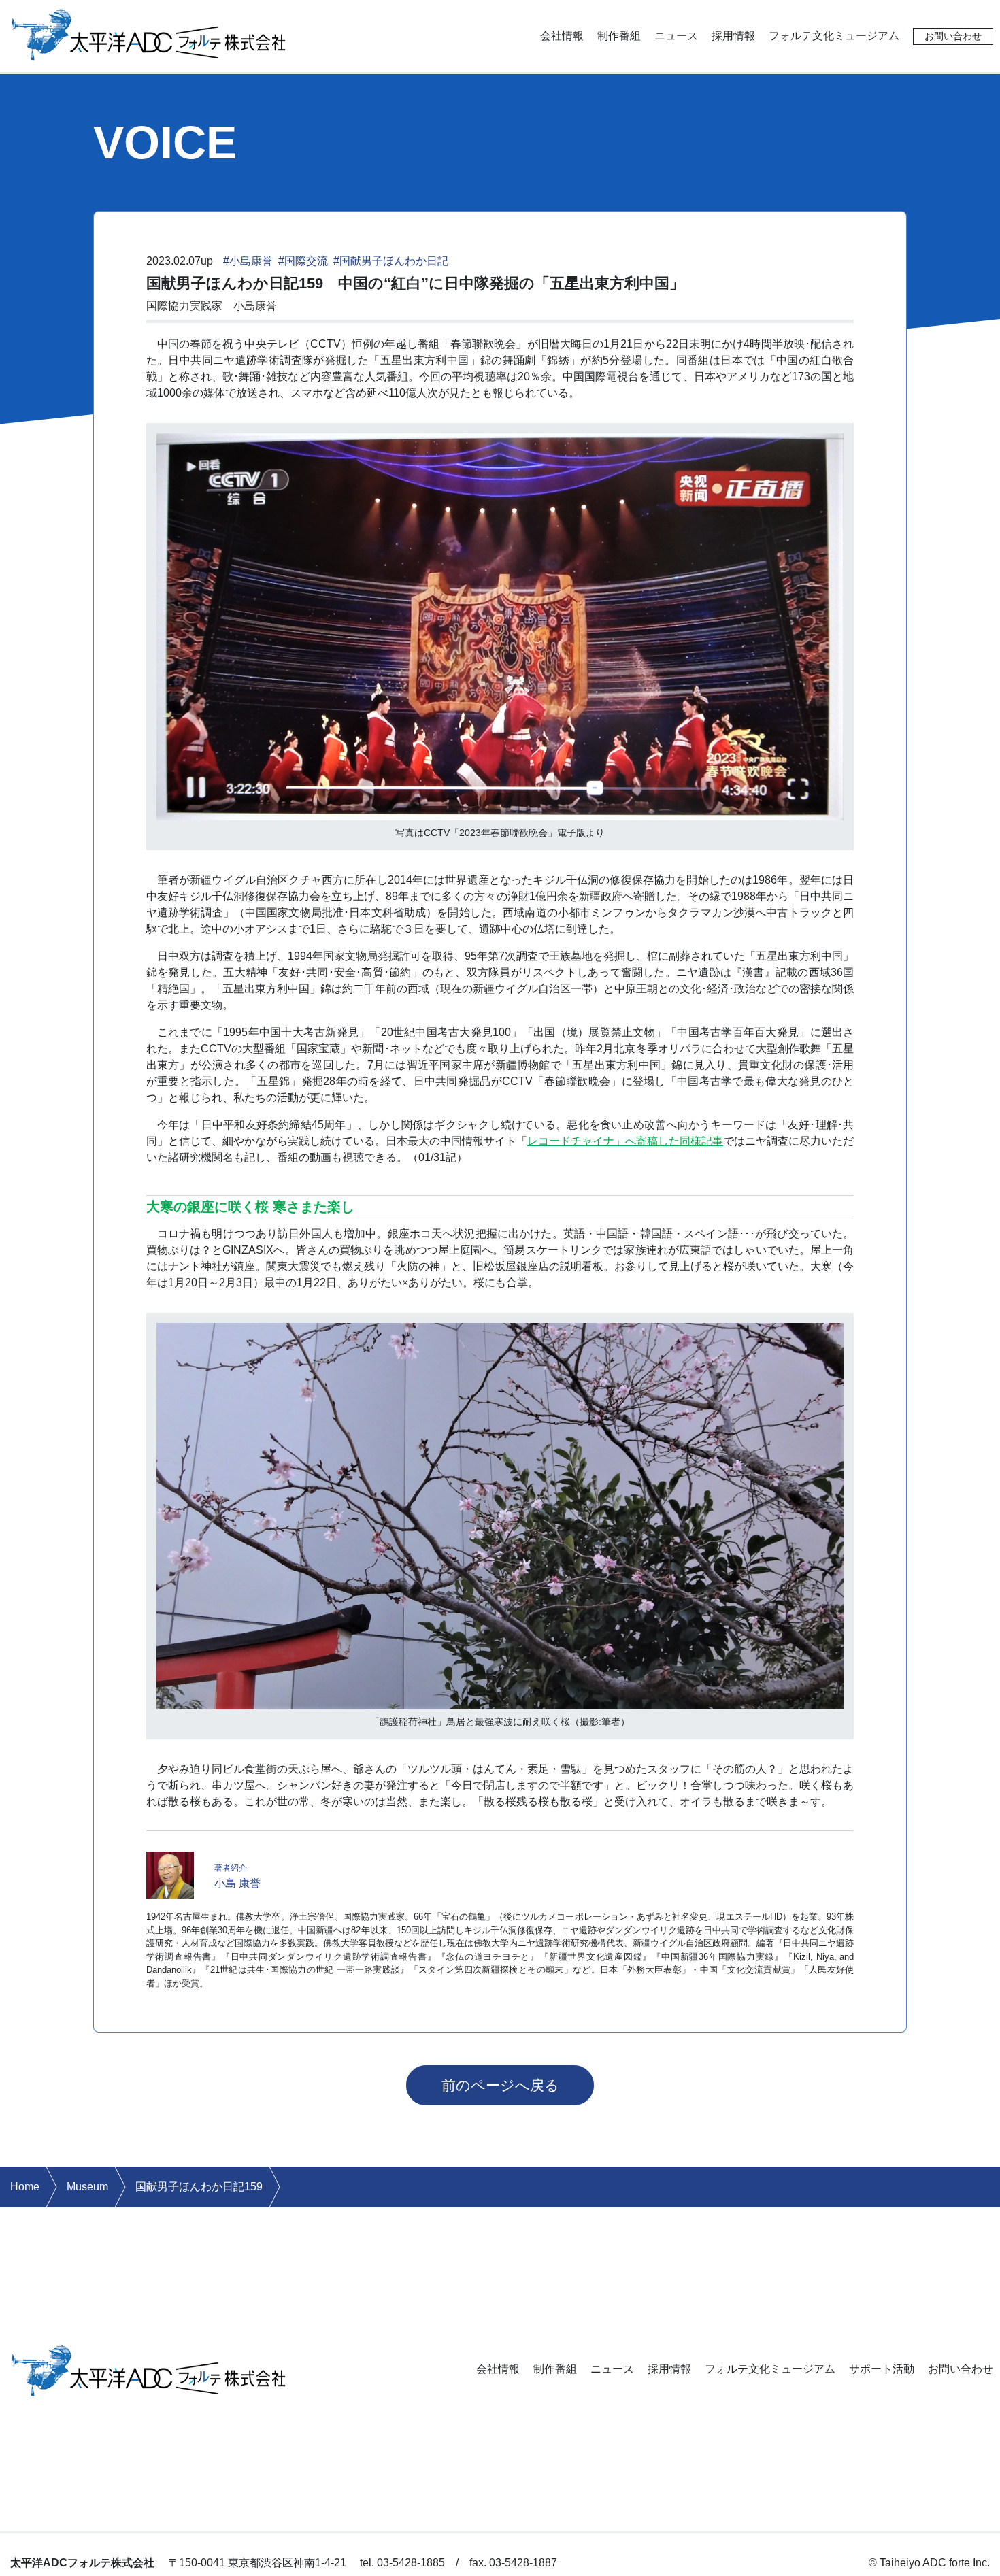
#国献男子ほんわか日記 (391, 261)
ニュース (676, 36)
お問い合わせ (953, 36)
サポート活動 (882, 2369)
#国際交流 (303, 261)
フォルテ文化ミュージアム (834, 36)
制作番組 (619, 36)
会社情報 (562, 36)
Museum (87, 2187)
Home (25, 2187)
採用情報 (733, 36)
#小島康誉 (248, 261)
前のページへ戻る (500, 2085)
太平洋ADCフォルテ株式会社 (149, 33)
